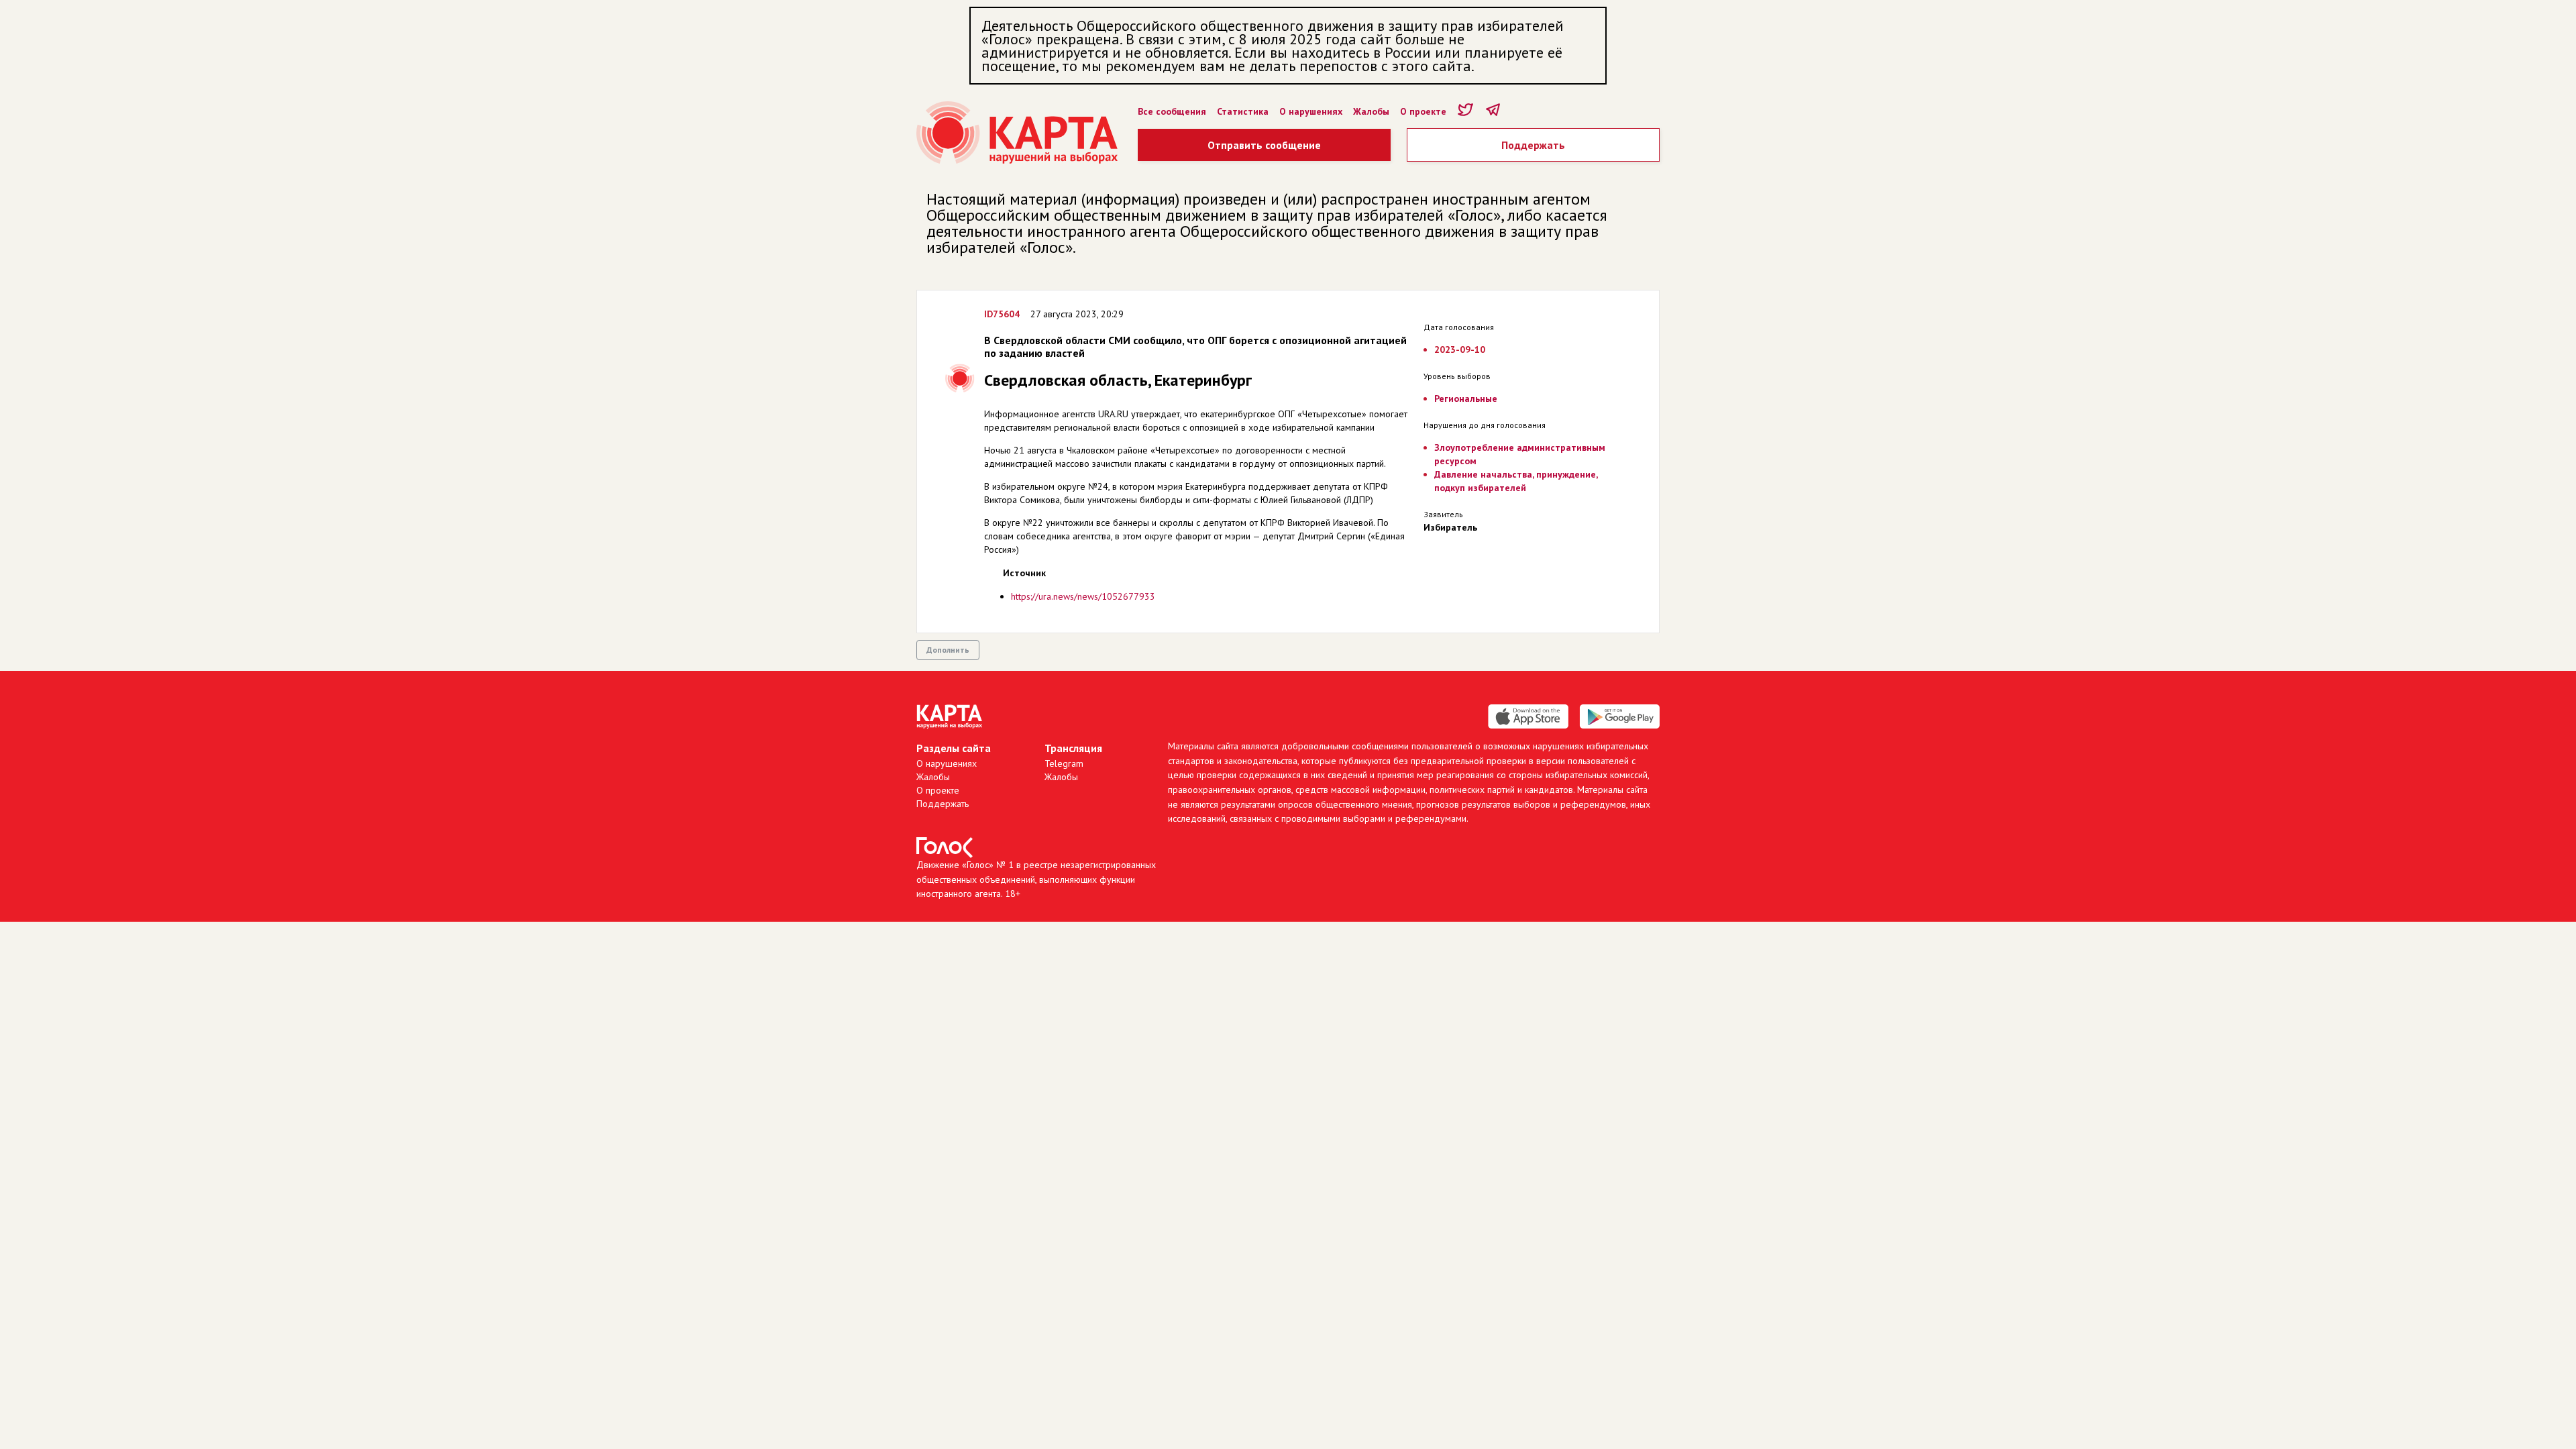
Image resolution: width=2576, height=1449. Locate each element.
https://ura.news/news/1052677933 (1083, 596)
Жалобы (1371, 111)
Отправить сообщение (1264, 145)
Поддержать (1533, 145)
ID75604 (1002, 314)
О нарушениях (1311, 111)
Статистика (1243, 111)
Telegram (1064, 763)
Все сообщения (1172, 111)
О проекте (1423, 111)
